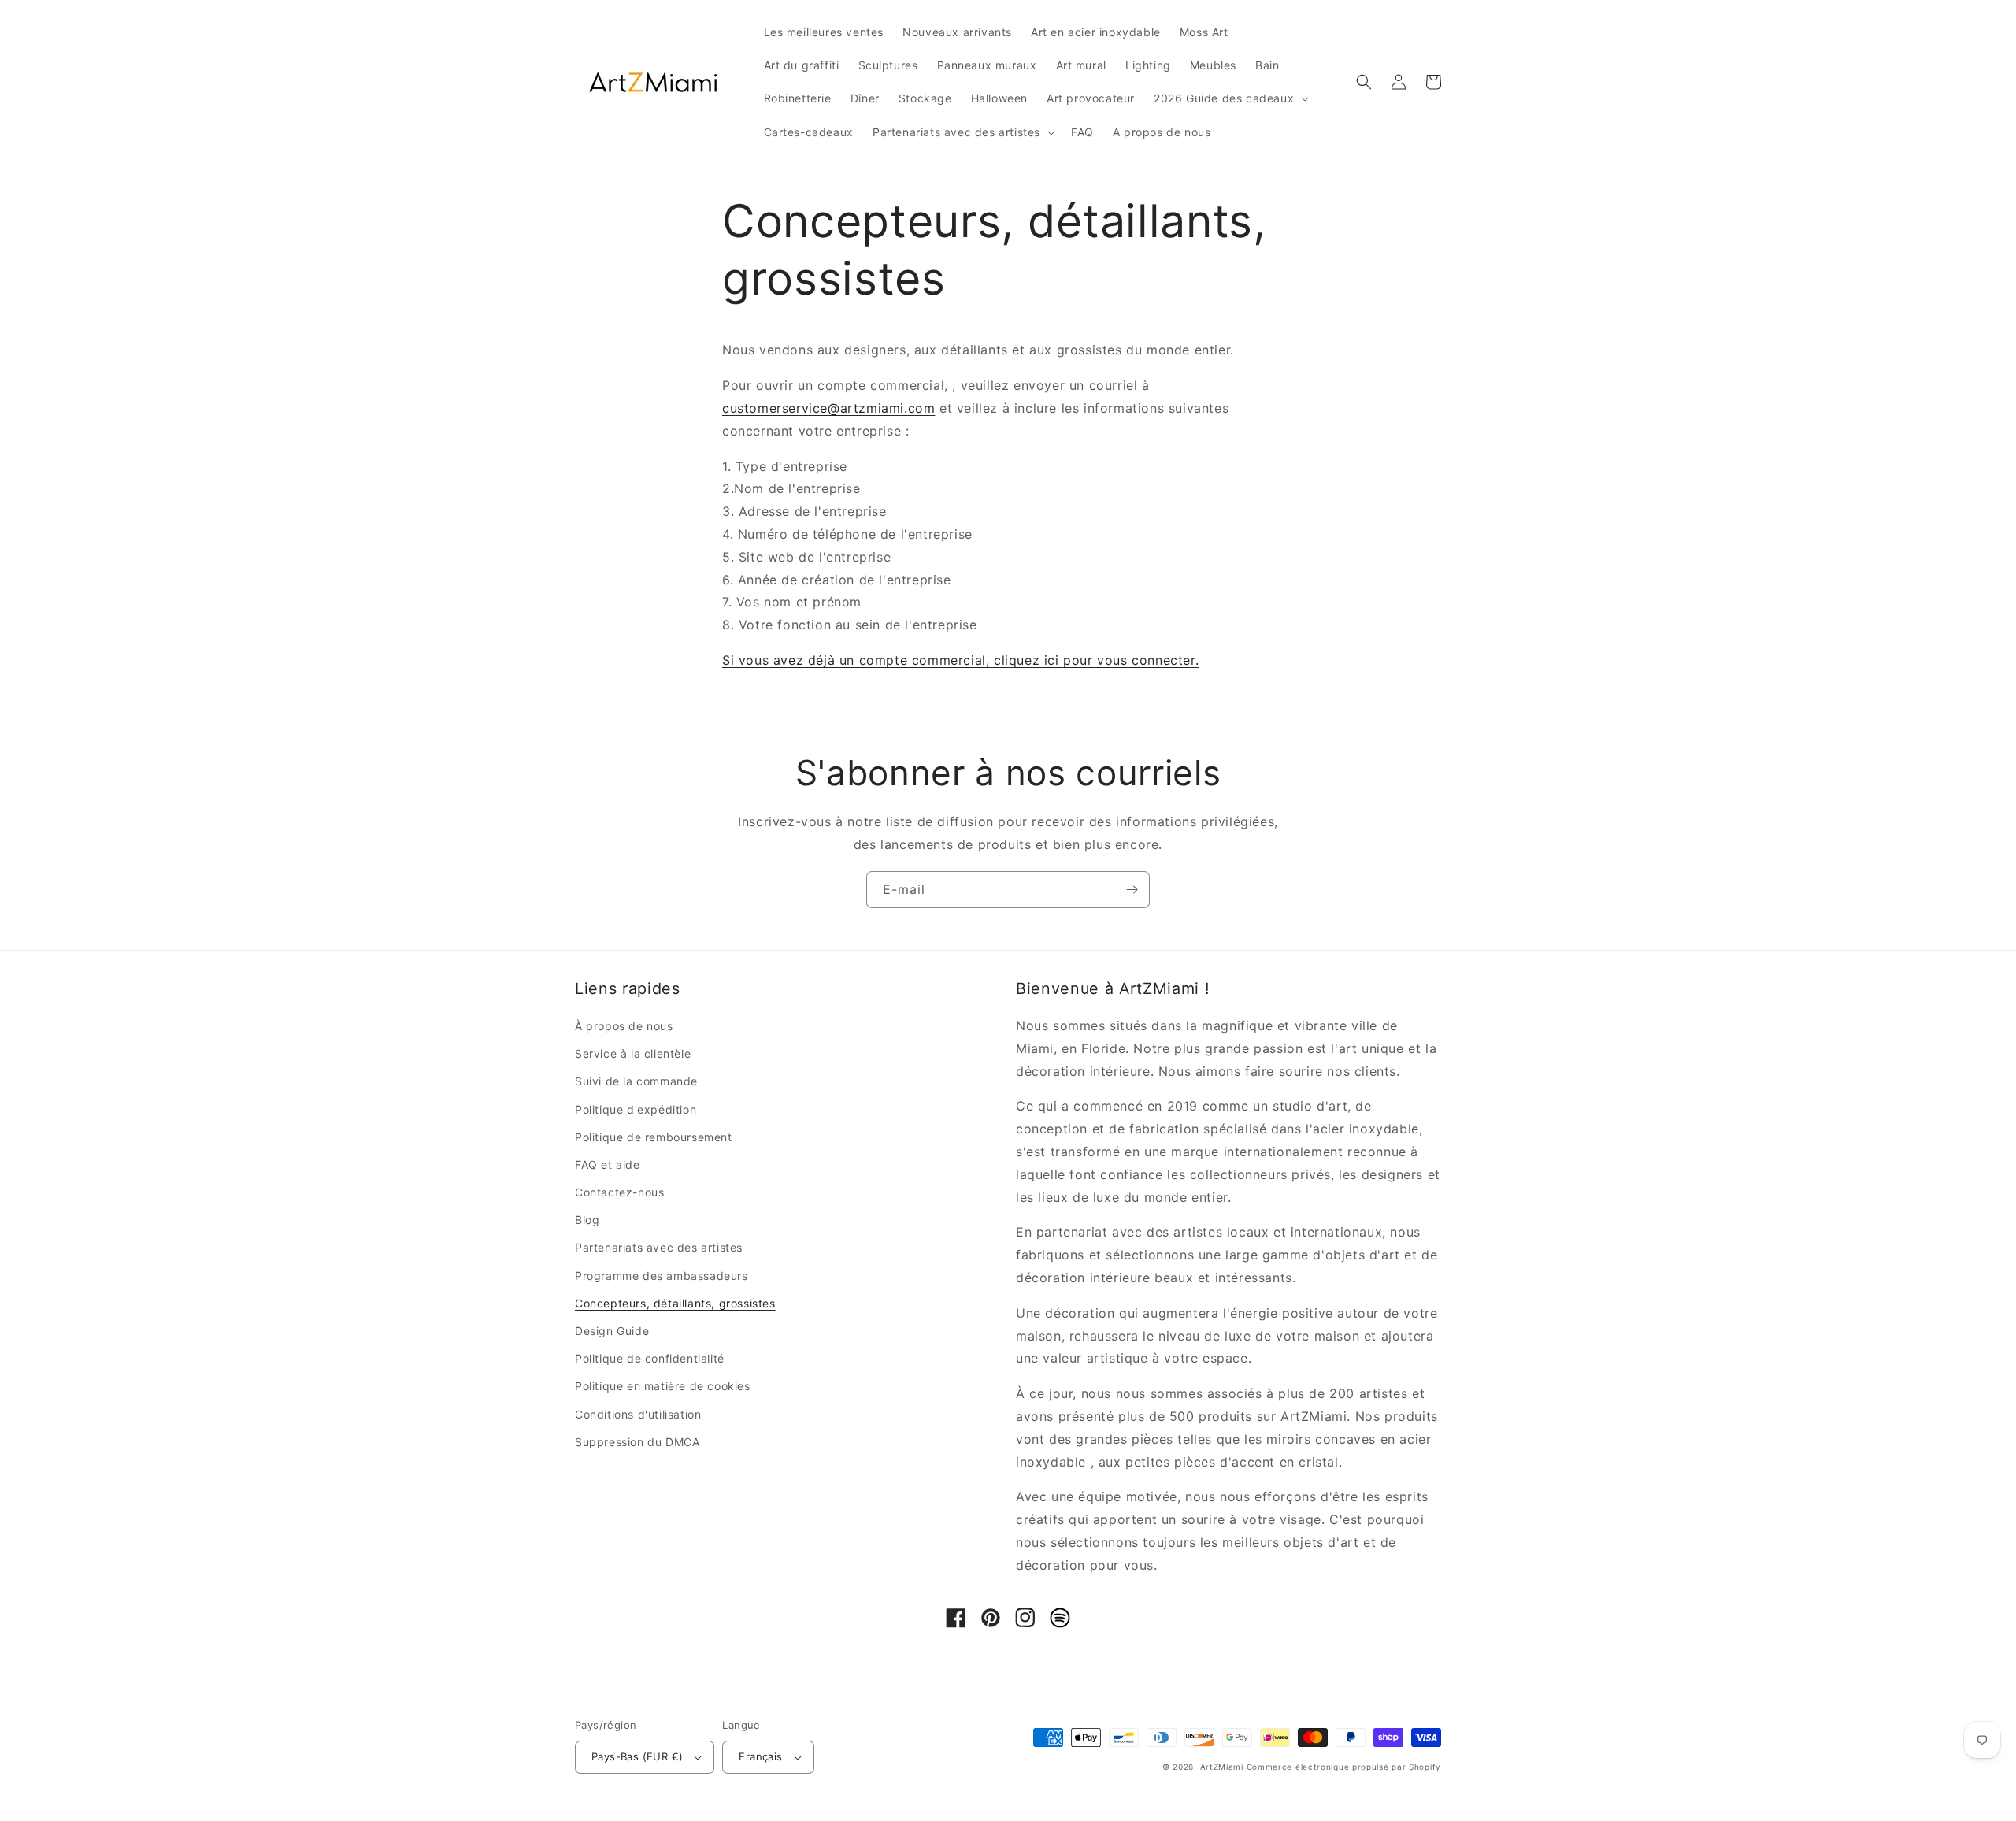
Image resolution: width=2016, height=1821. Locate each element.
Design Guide (612, 1331)
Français (760, 1756)
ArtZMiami (1222, 1767)
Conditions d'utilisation (638, 1414)
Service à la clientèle (633, 1053)
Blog (587, 1220)
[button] (1230, 98)
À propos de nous (624, 1026)
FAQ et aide (608, 1165)
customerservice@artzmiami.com (828, 408)
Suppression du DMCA (637, 1442)
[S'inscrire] (1132, 890)
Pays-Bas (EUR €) (637, 1756)
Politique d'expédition (636, 1109)
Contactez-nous (619, 1192)
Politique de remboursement (654, 1137)
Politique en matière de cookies (663, 1386)
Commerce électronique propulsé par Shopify (1344, 1767)
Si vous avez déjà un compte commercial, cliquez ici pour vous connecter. (960, 660)
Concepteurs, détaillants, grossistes (675, 1303)
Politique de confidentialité (650, 1358)
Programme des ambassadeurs (661, 1276)
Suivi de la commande (636, 1081)
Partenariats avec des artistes (659, 1247)
